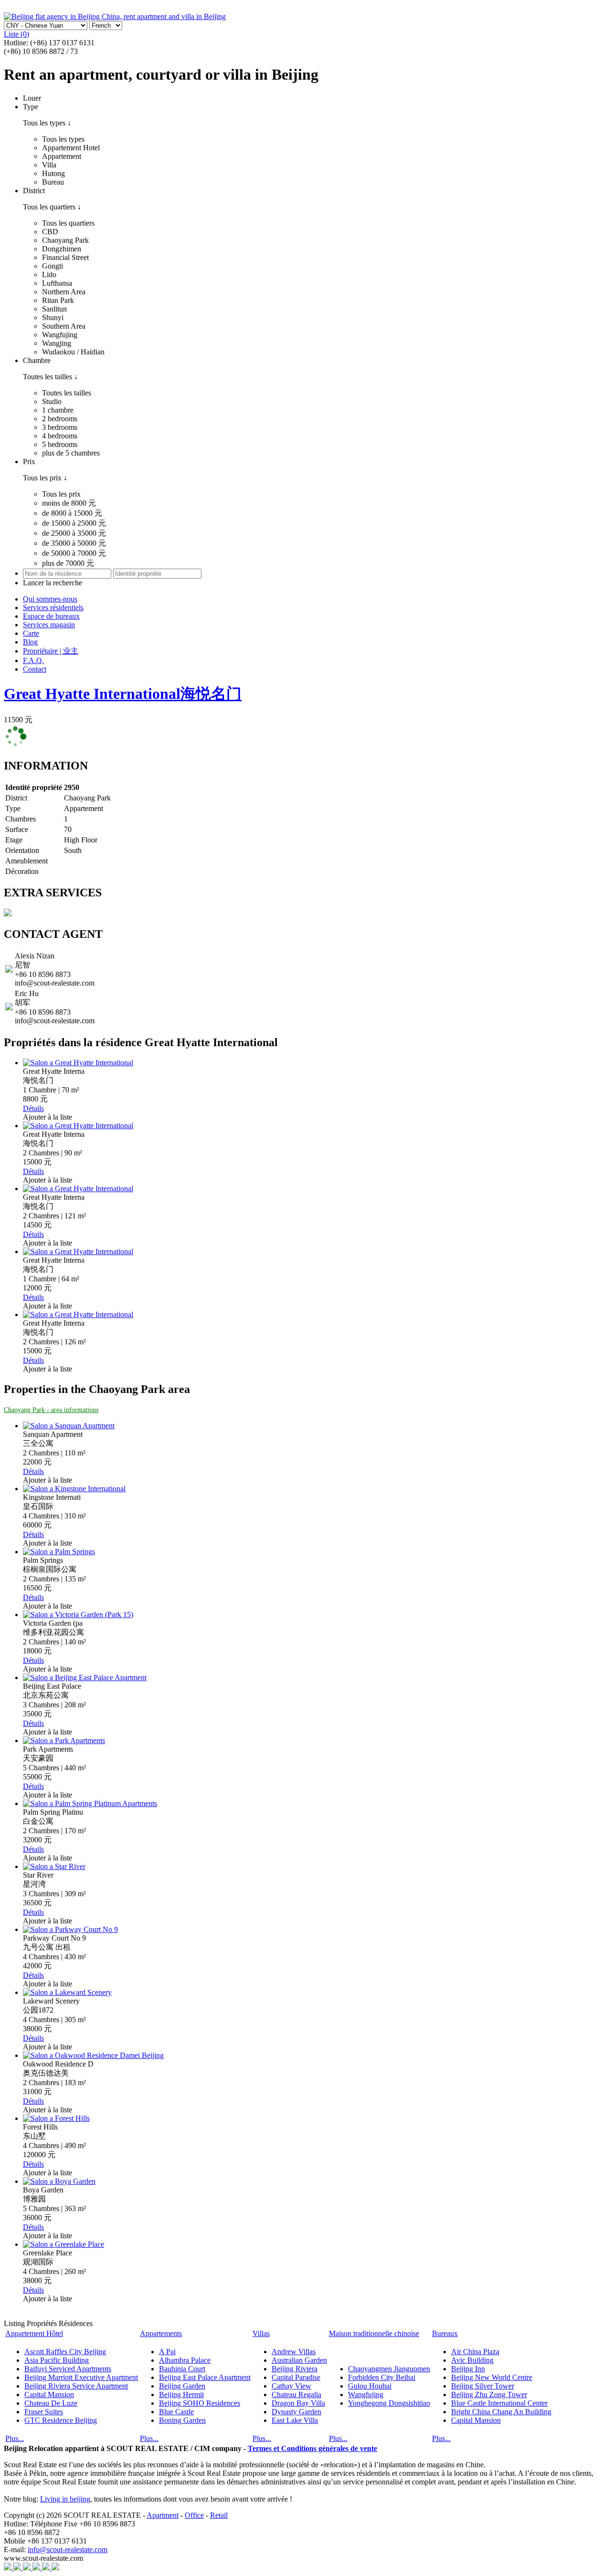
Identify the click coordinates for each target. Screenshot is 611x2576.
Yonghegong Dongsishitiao (389, 2403)
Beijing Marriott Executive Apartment (81, 2377)
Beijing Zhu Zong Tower (489, 2394)
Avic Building (472, 2360)
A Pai (167, 2352)
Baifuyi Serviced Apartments (68, 2369)
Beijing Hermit (181, 2394)
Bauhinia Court (182, 2369)
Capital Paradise (296, 2377)
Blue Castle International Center (499, 2403)
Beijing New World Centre (492, 2377)
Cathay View (291, 2386)
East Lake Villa (295, 2420)
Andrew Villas (294, 2352)
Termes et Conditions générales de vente (312, 2448)
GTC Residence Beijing (61, 2420)
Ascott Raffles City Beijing (65, 2352)
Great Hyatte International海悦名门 (123, 694)
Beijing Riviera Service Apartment (76, 2386)
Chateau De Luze (51, 2403)
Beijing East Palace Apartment (205, 2377)
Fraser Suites (44, 2412)
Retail (219, 2515)
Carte (31, 633)
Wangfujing (366, 2394)
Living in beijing (65, 2499)
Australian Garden (299, 2360)
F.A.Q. (33, 660)
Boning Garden (182, 2420)
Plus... (15, 2438)
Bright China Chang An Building (501, 2412)
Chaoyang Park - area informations (51, 1410)
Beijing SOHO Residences (200, 2403)
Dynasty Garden (296, 2412)
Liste (16, 34)
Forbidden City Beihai (382, 2377)
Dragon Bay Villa (298, 2403)
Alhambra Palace (185, 2360)
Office (194, 2515)
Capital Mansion (49, 2394)
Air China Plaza (475, 2352)
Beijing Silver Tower (483, 2386)
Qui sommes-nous (50, 599)
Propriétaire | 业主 (51, 651)
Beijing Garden (182, 2386)
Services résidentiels (53, 608)
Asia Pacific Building (57, 2360)
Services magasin (49, 625)
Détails (33, 1108)
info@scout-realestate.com (68, 2550)
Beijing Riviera (295, 2369)
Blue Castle (176, 2412)
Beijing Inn (468, 2369)
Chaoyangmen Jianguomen (389, 2369)
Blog (30, 642)
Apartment (163, 2515)
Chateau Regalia (296, 2394)
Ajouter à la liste (47, 1117)
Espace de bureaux (51, 616)
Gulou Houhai (370, 2386)
